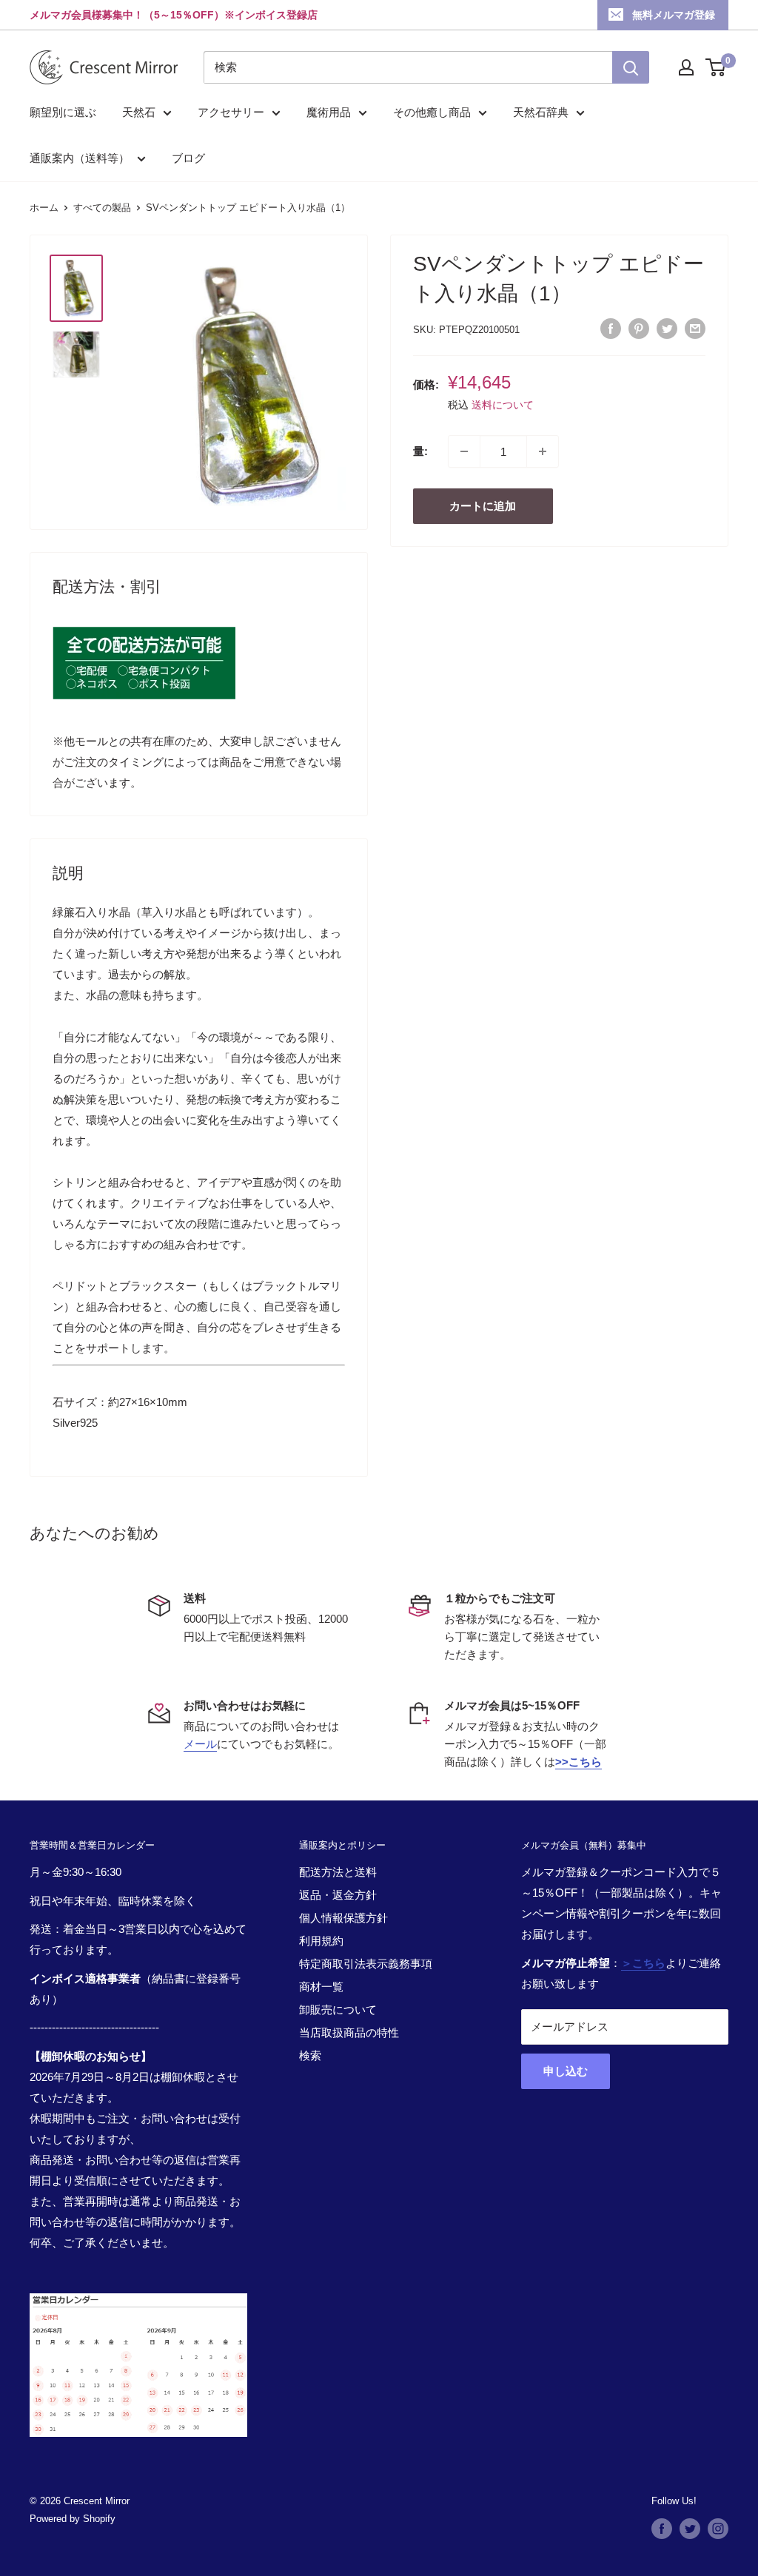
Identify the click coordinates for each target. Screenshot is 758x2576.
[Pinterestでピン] (639, 328)
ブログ (188, 158)
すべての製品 (102, 208)
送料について (503, 405)
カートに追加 (483, 506)
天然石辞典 (541, 112)
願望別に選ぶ (63, 112)
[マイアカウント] (686, 67)
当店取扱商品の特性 (349, 2032)
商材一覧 (321, 1987)
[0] (716, 67)
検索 (310, 2055)
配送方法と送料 (338, 1872)
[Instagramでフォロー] (718, 2529)
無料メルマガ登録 (674, 15)
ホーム (44, 208)
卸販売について (338, 2010)
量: (420, 451)
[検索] (631, 67)
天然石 (139, 112)
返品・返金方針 (338, 1895)
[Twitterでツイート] (667, 328)
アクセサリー (231, 112)
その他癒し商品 (432, 112)
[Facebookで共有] (611, 328)
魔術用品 (329, 112)
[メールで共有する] (695, 328)
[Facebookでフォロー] (662, 2529)
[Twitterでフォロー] (690, 2529)
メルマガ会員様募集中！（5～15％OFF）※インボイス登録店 (174, 15)
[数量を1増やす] (543, 451)
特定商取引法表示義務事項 (366, 1964)
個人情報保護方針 (343, 1918)
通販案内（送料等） (80, 158)
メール (200, 1744)
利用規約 (321, 1941)
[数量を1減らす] (464, 451)
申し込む (566, 2071)
